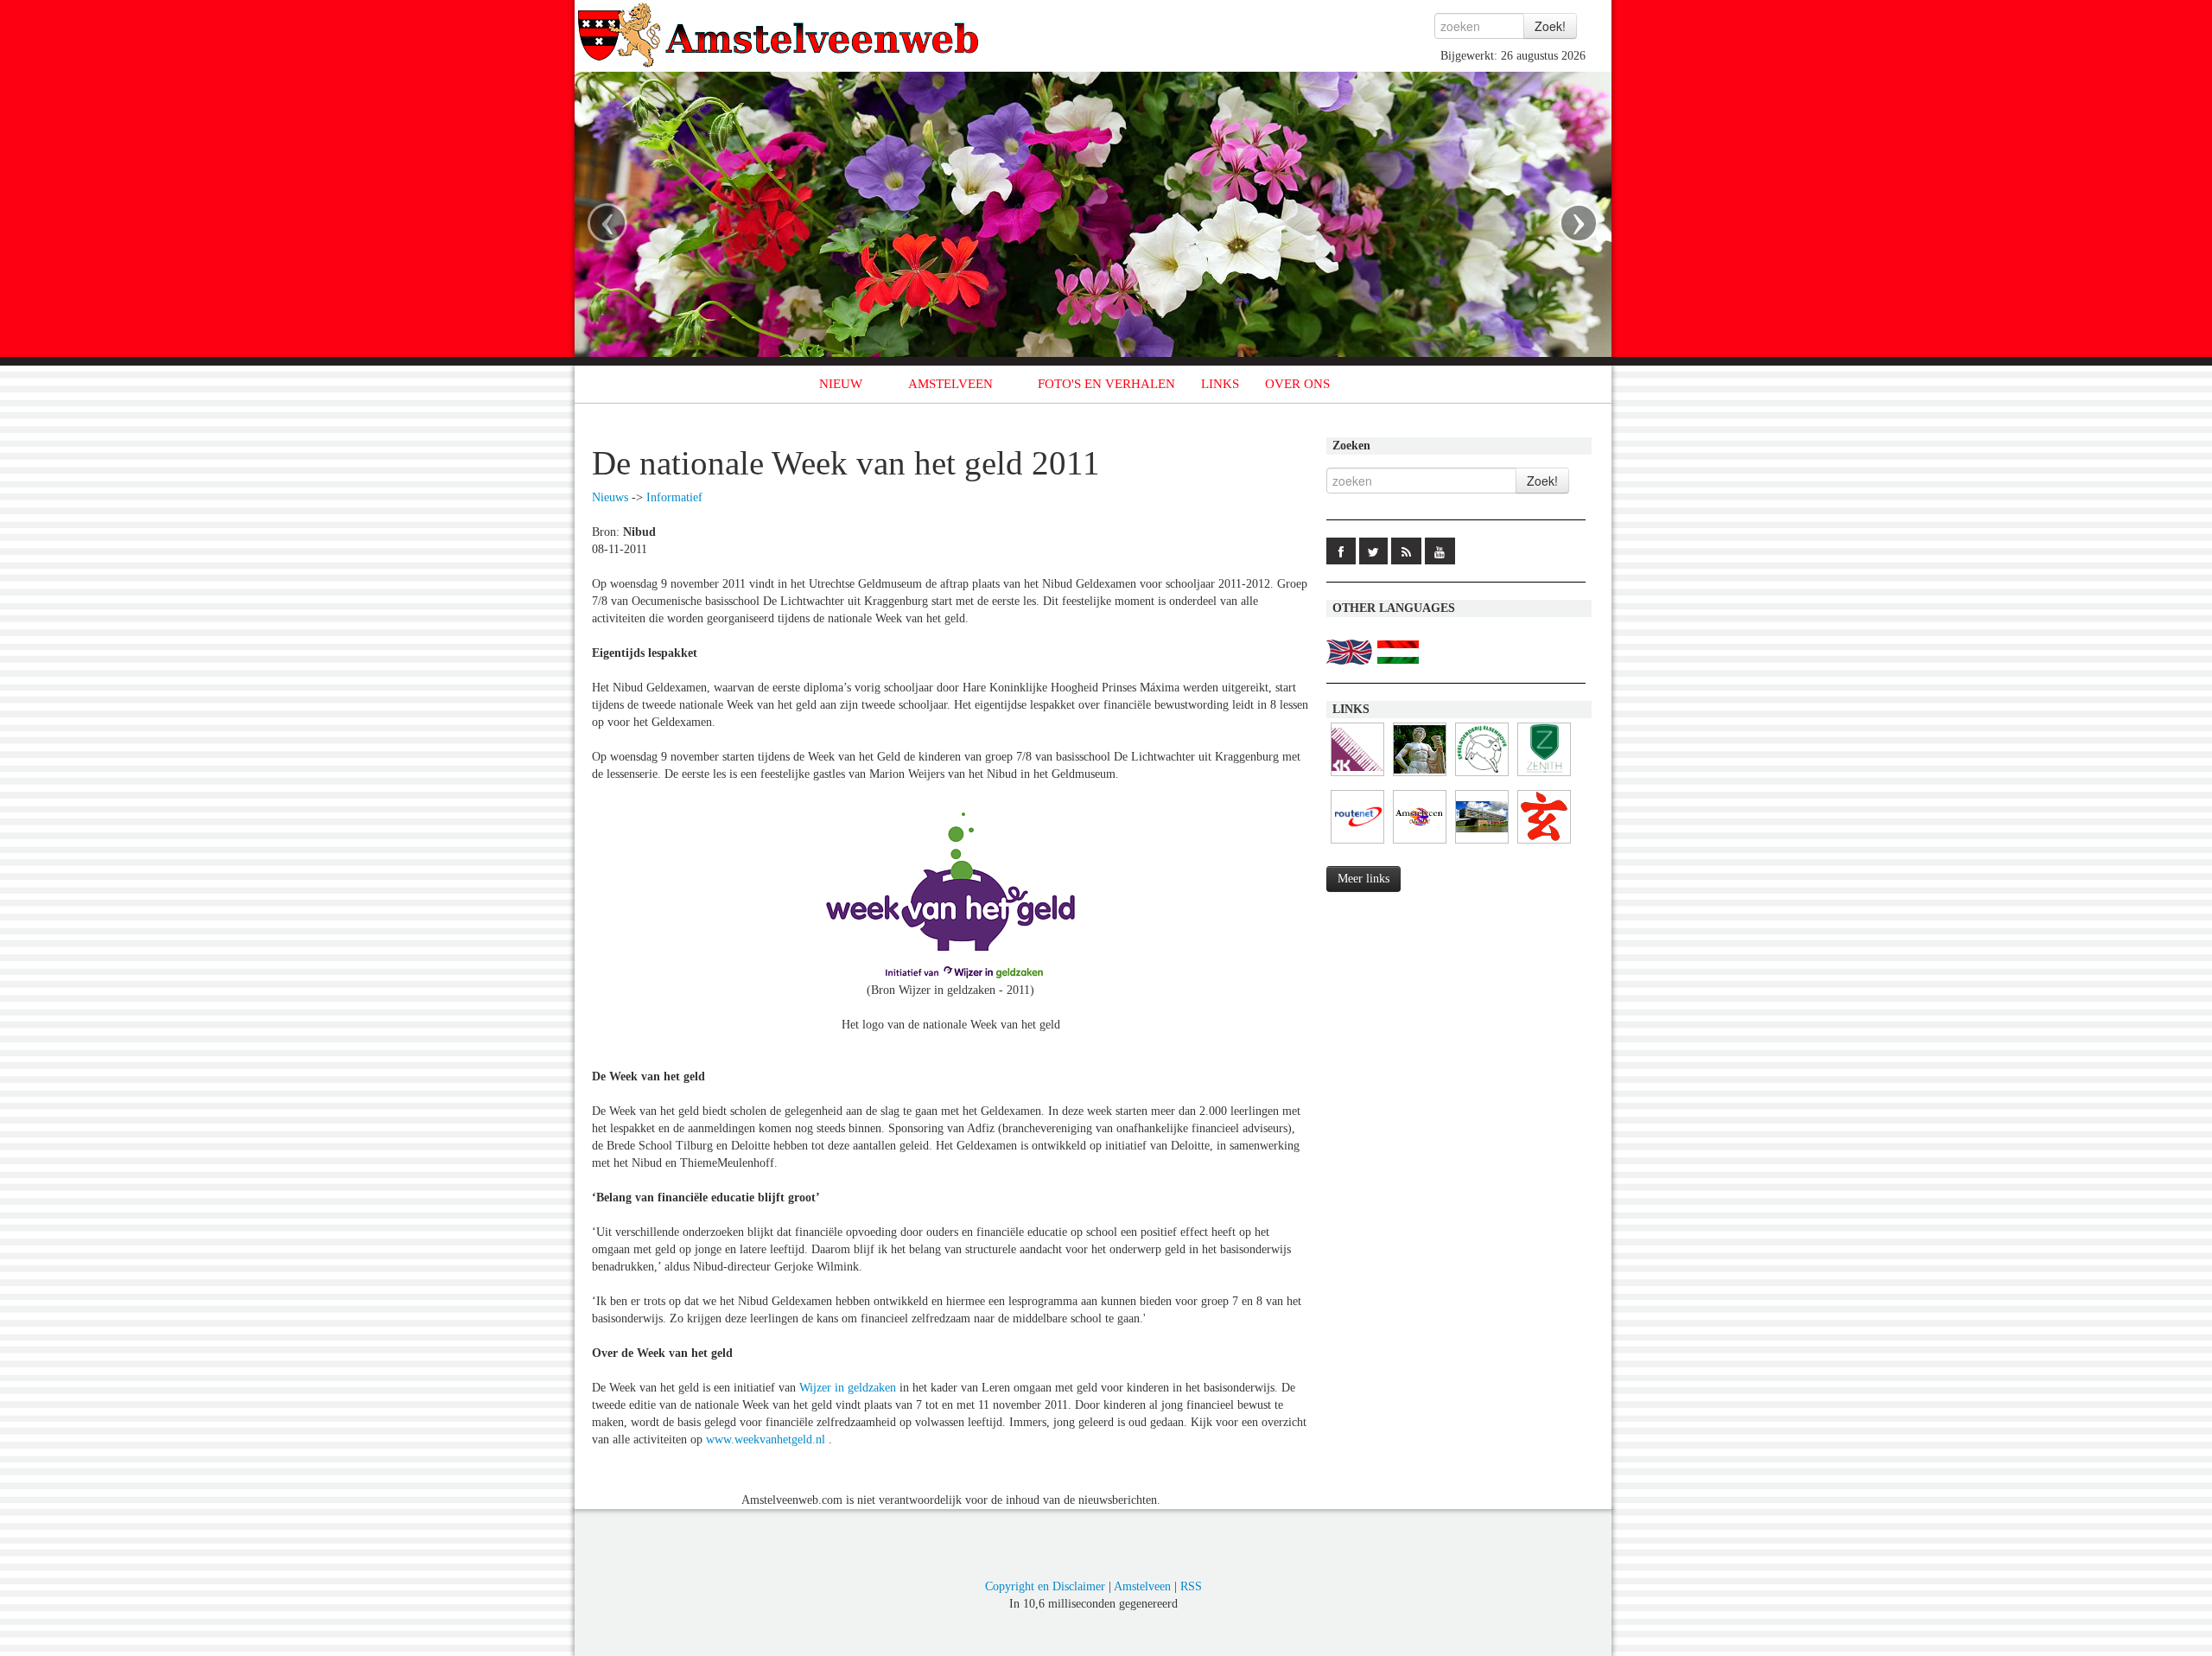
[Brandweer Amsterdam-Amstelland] (1482, 844)
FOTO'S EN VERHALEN (1106, 384)
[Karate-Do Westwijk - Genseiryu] (1544, 844)
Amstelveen (1142, 1586)
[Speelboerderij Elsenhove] (1482, 777)
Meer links (1363, 879)
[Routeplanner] (1357, 844)
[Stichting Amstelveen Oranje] (1420, 844)
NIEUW (841, 384)
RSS (1191, 1586)
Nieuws (610, 497)
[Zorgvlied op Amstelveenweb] (1420, 777)
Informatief (674, 497)
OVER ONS (1297, 384)
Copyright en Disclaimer (1045, 1586)
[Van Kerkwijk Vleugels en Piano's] (1357, 777)
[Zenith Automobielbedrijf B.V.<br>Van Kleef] (1544, 777)
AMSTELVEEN (950, 384)
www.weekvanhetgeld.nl (766, 1439)
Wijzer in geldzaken (848, 1388)
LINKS (1220, 384)
